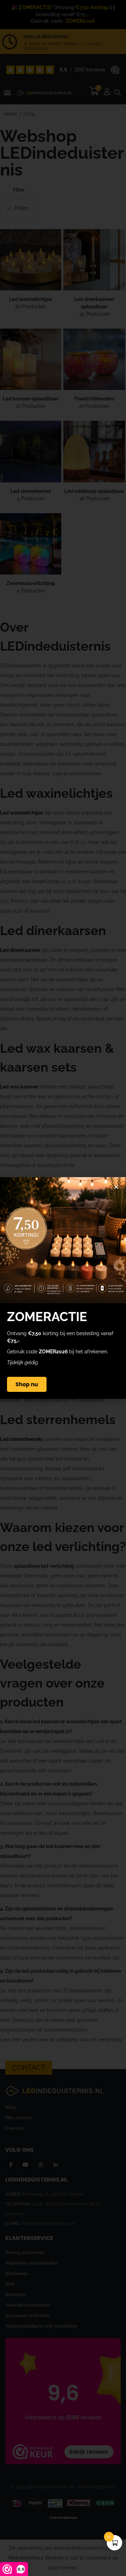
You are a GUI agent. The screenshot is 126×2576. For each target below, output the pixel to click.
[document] (63, 1288)
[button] (116, 1187)
